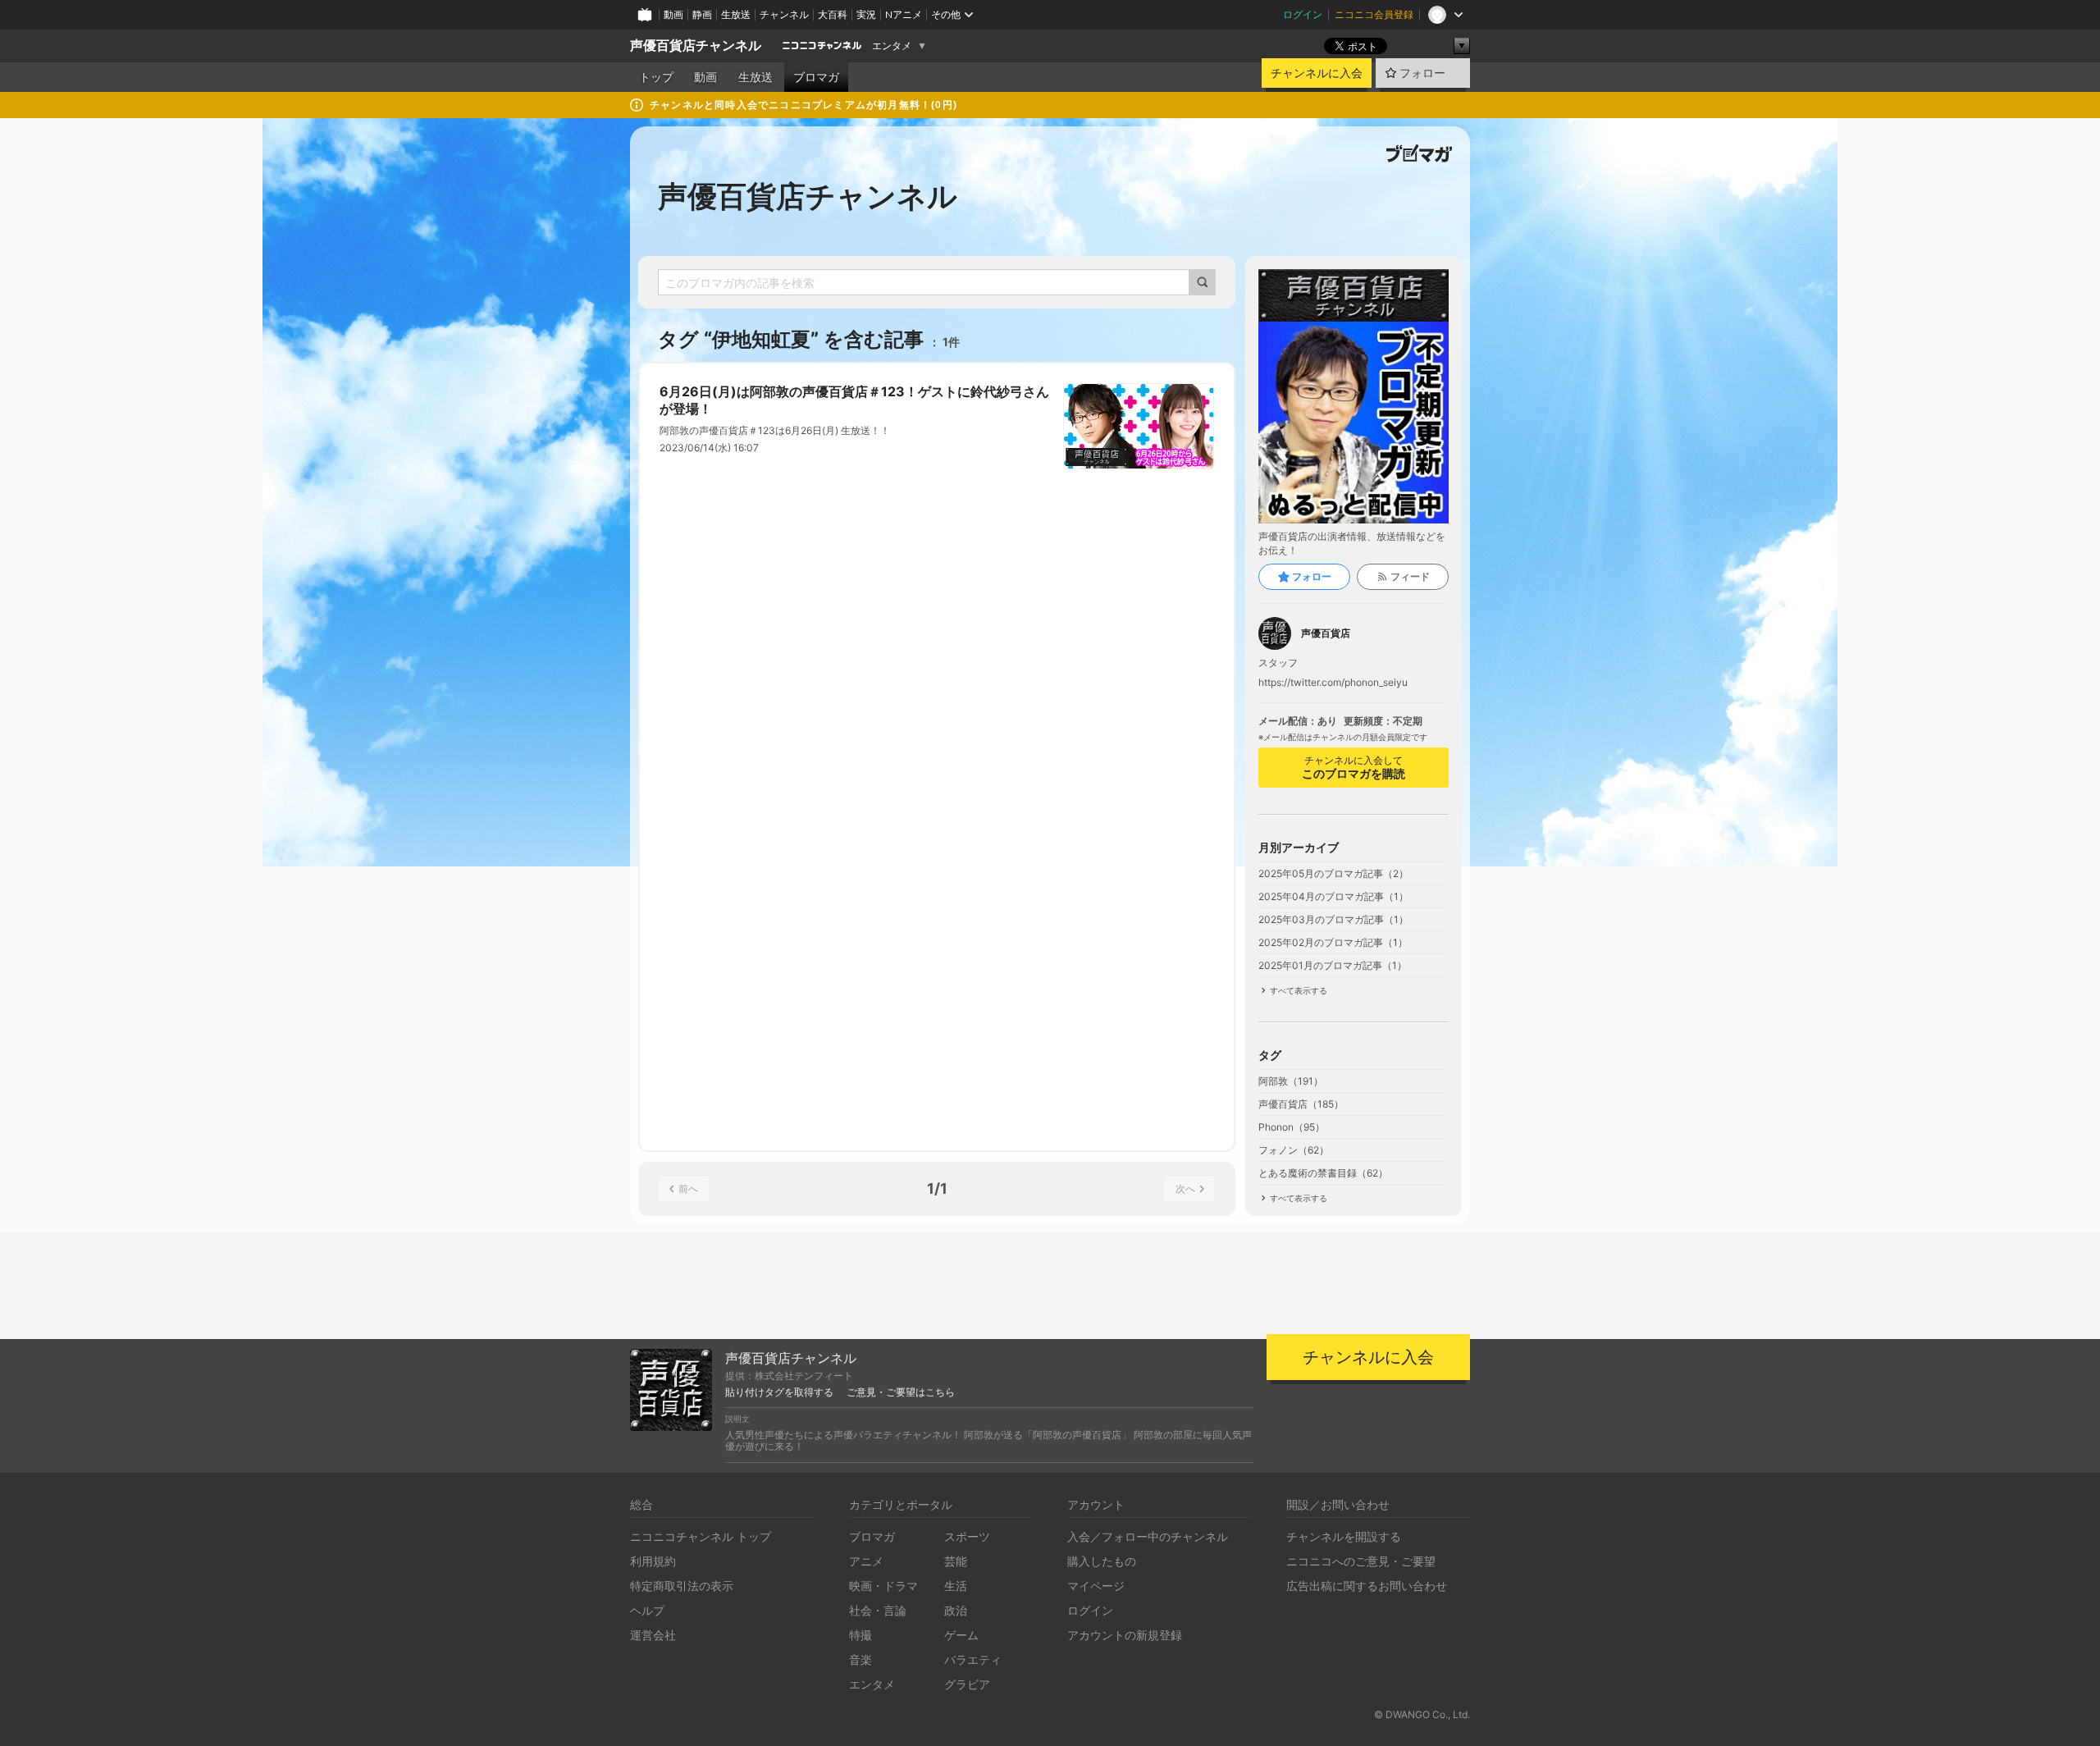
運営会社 (653, 1635)
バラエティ (973, 1659)
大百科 (833, 14)
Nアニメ (904, 14)
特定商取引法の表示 (682, 1586)
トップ (656, 77)
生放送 (736, 14)
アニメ (866, 1561)
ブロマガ (816, 77)
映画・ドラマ (883, 1586)
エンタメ (892, 46)
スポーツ (967, 1536)
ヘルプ (647, 1610)
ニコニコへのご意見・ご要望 (1361, 1561)
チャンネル (784, 14)
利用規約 (653, 1561)
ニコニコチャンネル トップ (701, 1536)
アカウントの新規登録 (1125, 1635)
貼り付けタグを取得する (779, 1392)
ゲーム (961, 1635)
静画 (702, 14)
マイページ (1096, 1586)
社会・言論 (878, 1610)
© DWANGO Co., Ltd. (1422, 1714)
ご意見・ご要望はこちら (901, 1392)
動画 (673, 14)
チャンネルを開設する (1344, 1536)
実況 (866, 14)
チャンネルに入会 (1317, 73)
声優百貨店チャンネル (696, 46)
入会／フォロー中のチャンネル (1148, 1536)
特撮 (861, 1635)
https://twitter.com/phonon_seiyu (1333, 683)
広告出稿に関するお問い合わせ (1367, 1586)
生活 (956, 1586)
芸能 (956, 1561)
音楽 (861, 1659)
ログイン (1303, 14)
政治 (956, 1610)
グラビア (967, 1684)
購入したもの (1102, 1561)
